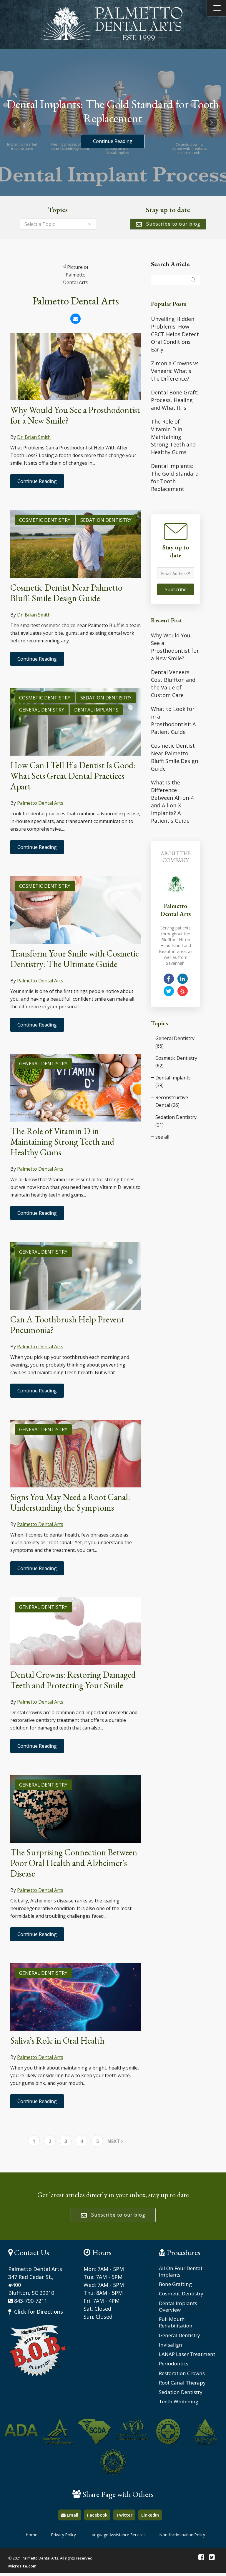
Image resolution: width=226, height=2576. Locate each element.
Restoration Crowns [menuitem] (182, 2373)
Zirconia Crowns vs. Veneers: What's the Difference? (175, 371)
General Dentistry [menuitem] (180, 2335)
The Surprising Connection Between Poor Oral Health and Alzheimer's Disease (74, 1863)
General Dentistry (43, 1064)
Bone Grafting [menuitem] (175, 2284)
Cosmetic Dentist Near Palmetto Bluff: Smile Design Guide (66, 593)
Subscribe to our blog (173, 224)
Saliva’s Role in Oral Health (57, 2041)
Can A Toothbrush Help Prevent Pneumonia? (67, 1325)
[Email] (75, 319)
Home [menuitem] (32, 2535)
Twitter (124, 2515)
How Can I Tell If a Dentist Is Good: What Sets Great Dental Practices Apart (73, 776)
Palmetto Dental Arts (40, 803)
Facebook (97, 2515)
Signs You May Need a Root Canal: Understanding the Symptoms (70, 1502)
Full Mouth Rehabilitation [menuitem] (176, 2322)
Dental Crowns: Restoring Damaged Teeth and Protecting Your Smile (73, 1680)
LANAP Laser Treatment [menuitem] (187, 2354)
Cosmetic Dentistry (45, 520)
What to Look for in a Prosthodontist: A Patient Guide (173, 720)
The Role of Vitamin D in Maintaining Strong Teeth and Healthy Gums (62, 1142)
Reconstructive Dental (172, 1101)
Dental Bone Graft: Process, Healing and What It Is (175, 400)
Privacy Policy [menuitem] (64, 2535)
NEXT (114, 2141)
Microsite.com (22, 2566)
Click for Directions (38, 2312)
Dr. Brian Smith (34, 437)
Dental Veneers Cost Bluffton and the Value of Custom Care (173, 684)
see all (162, 1137)
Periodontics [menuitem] (174, 2364)
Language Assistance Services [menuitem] (118, 2535)
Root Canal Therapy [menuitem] (182, 2383)
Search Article (170, 264)
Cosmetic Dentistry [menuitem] (181, 2294)
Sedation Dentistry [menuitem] (181, 2392)
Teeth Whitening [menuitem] (179, 2402)
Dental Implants (96, 710)
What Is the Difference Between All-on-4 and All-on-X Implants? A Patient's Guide (172, 802)
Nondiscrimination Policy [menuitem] (182, 2535)
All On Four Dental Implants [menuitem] (181, 2272)
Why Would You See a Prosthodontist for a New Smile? (75, 415)
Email (72, 2515)
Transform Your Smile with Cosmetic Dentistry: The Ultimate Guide (75, 959)
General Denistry (42, 710)
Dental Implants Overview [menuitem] (178, 2307)
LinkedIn (150, 2515)
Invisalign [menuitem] (171, 2345)
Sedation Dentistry (106, 520)
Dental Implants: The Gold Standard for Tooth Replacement (175, 477)
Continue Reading (113, 141)
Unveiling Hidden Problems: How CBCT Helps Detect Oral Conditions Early (175, 334)
